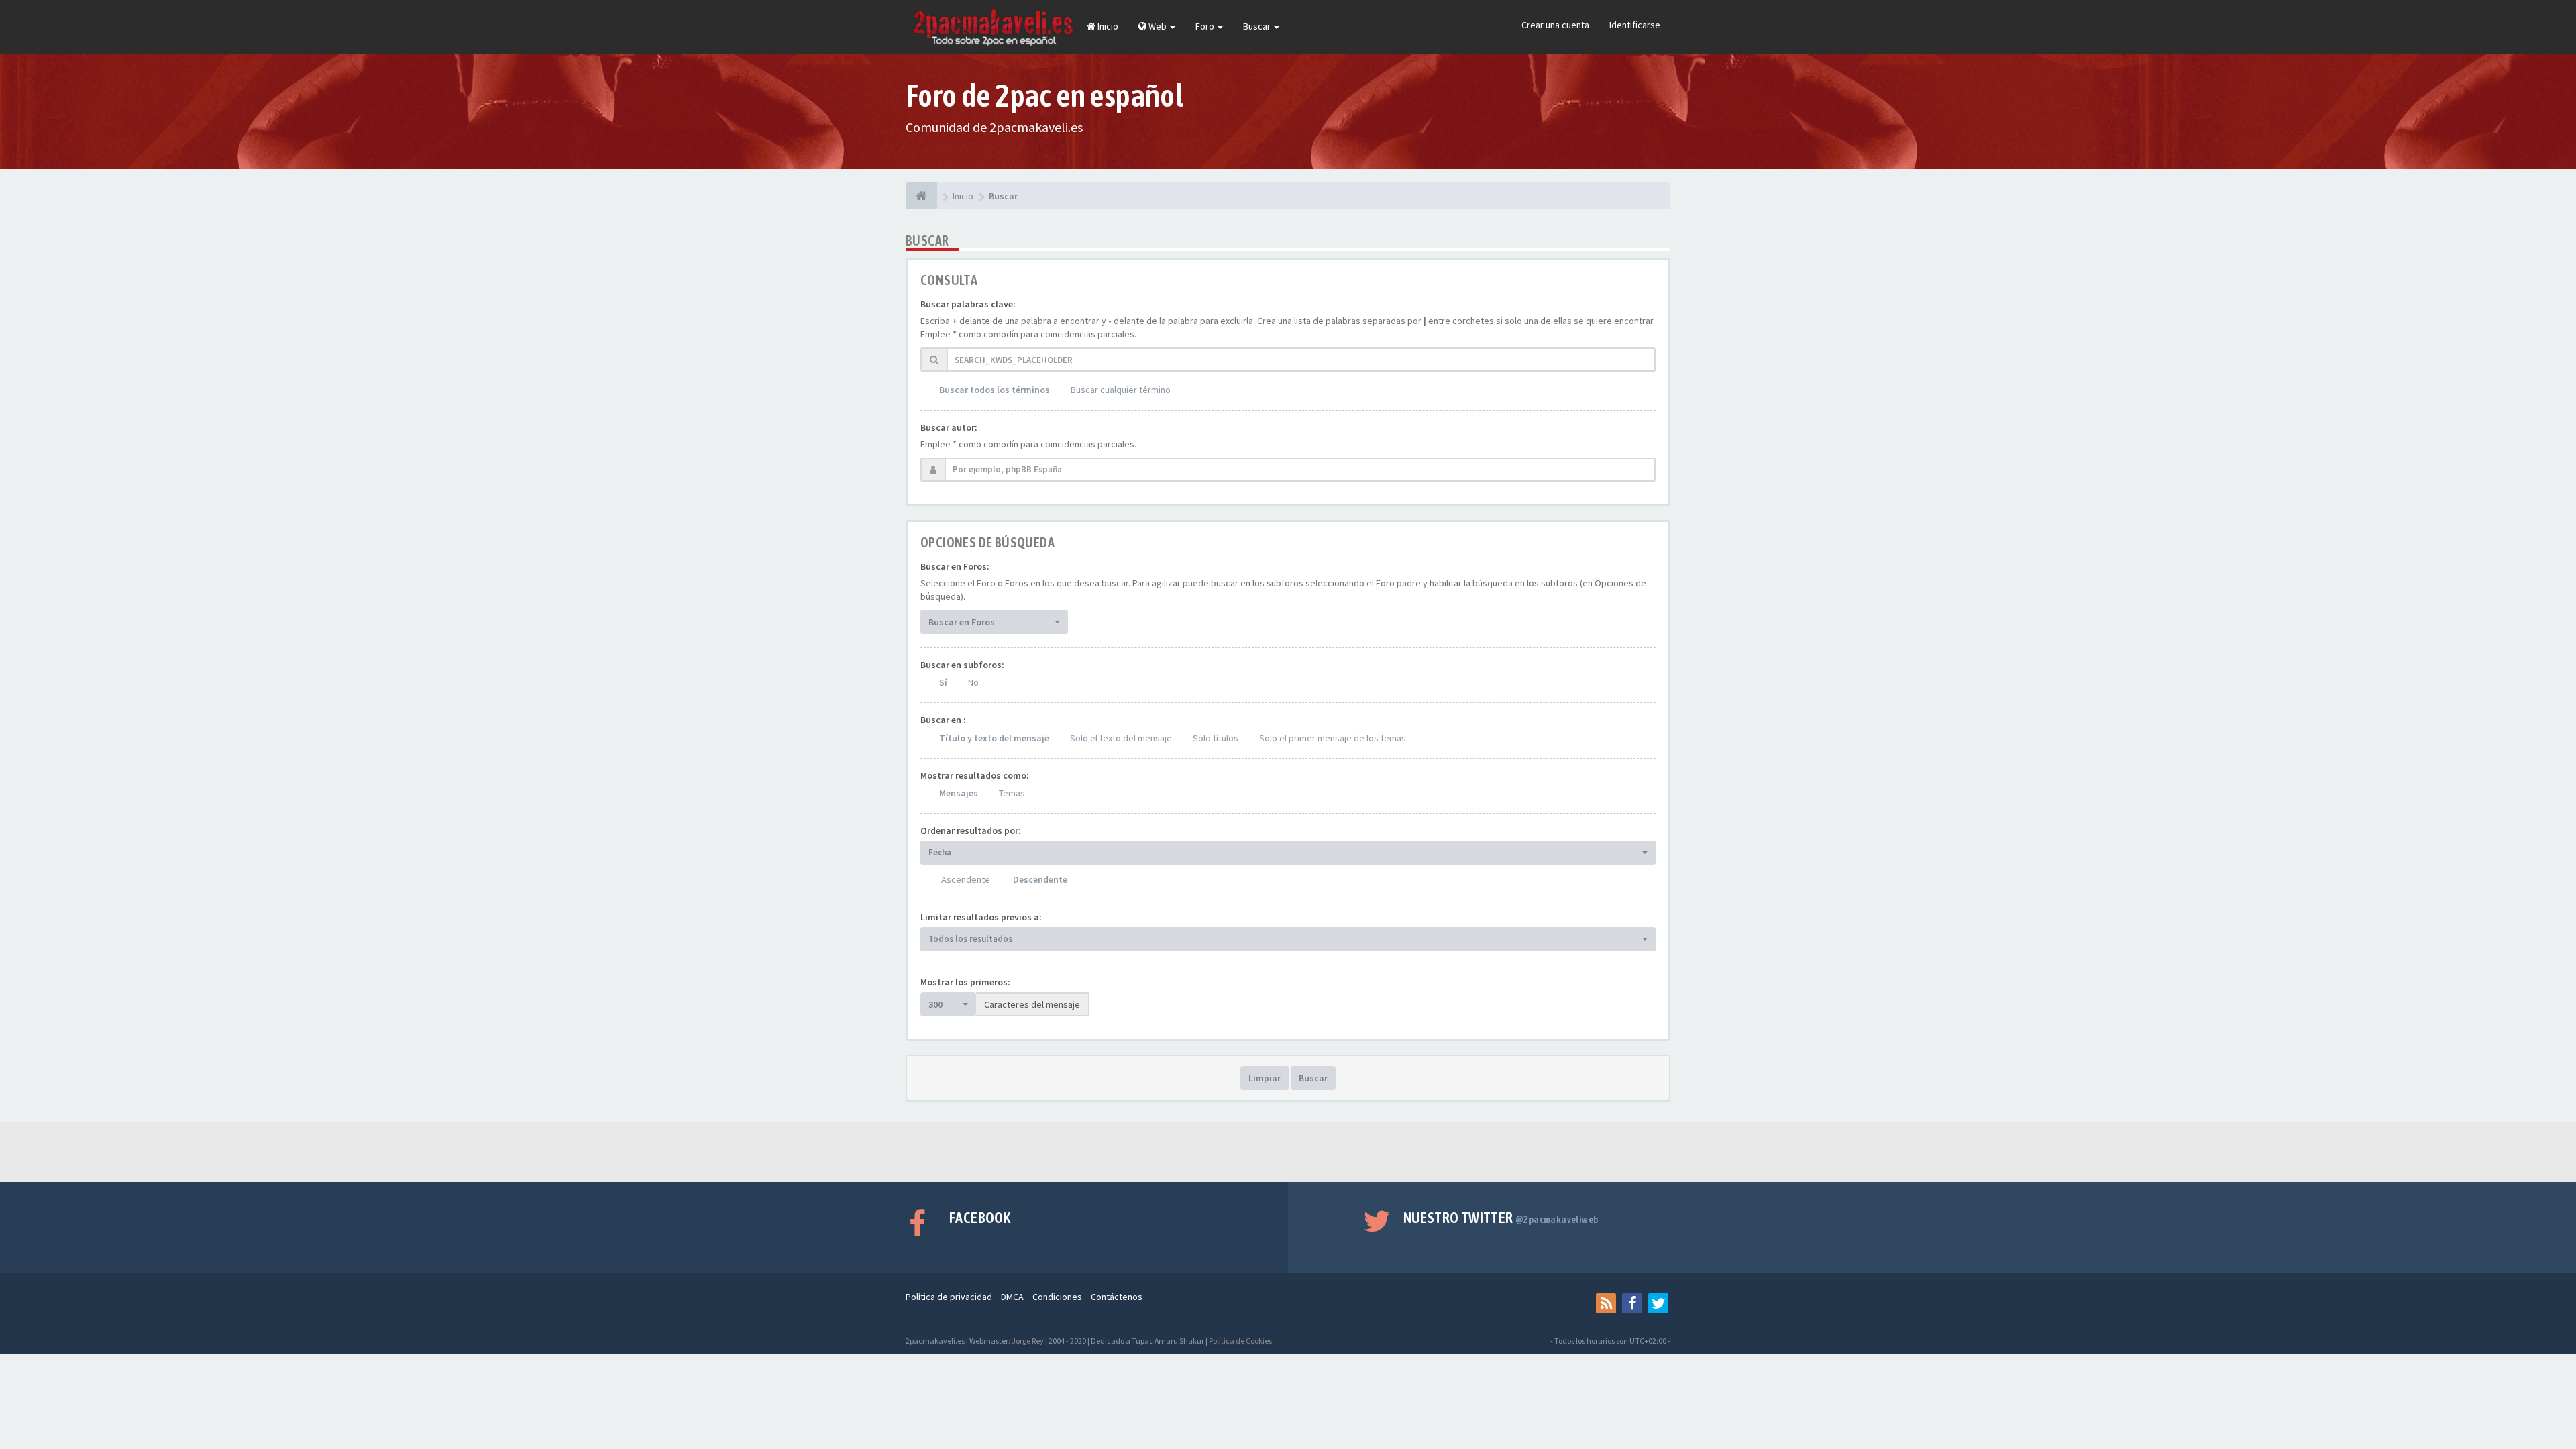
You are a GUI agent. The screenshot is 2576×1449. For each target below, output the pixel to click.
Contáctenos (1117, 1297)
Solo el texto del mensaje (1121, 738)
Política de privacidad (949, 1297)
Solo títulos (1216, 738)
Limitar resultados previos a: (981, 917)
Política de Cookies (1240, 1341)
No (973, 682)
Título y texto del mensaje (994, 738)
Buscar (1258, 26)
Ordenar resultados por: (971, 830)
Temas (1012, 793)
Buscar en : (943, 720)
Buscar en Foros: (955, 566)
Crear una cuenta (1555, 25)
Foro (1206, 26)
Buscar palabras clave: (968, 304)
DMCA (1012, 1297)
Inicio (1107, 26)
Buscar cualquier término (1121, 390)
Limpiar (1265, 1078)
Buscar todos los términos (995, 390)
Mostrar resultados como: (975, 775)
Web (1158, 26)
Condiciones (1057, 1297)
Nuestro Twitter (1501, 1218)
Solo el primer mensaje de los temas (1333, 738)
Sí (943, 682)
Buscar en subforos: (962, 665)
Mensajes (959, 793)
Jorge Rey (1028, 1341)
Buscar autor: (949, 427)
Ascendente (966, 879)
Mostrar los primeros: (965, 982)
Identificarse (1635, 25)
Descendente (1040, 879)
